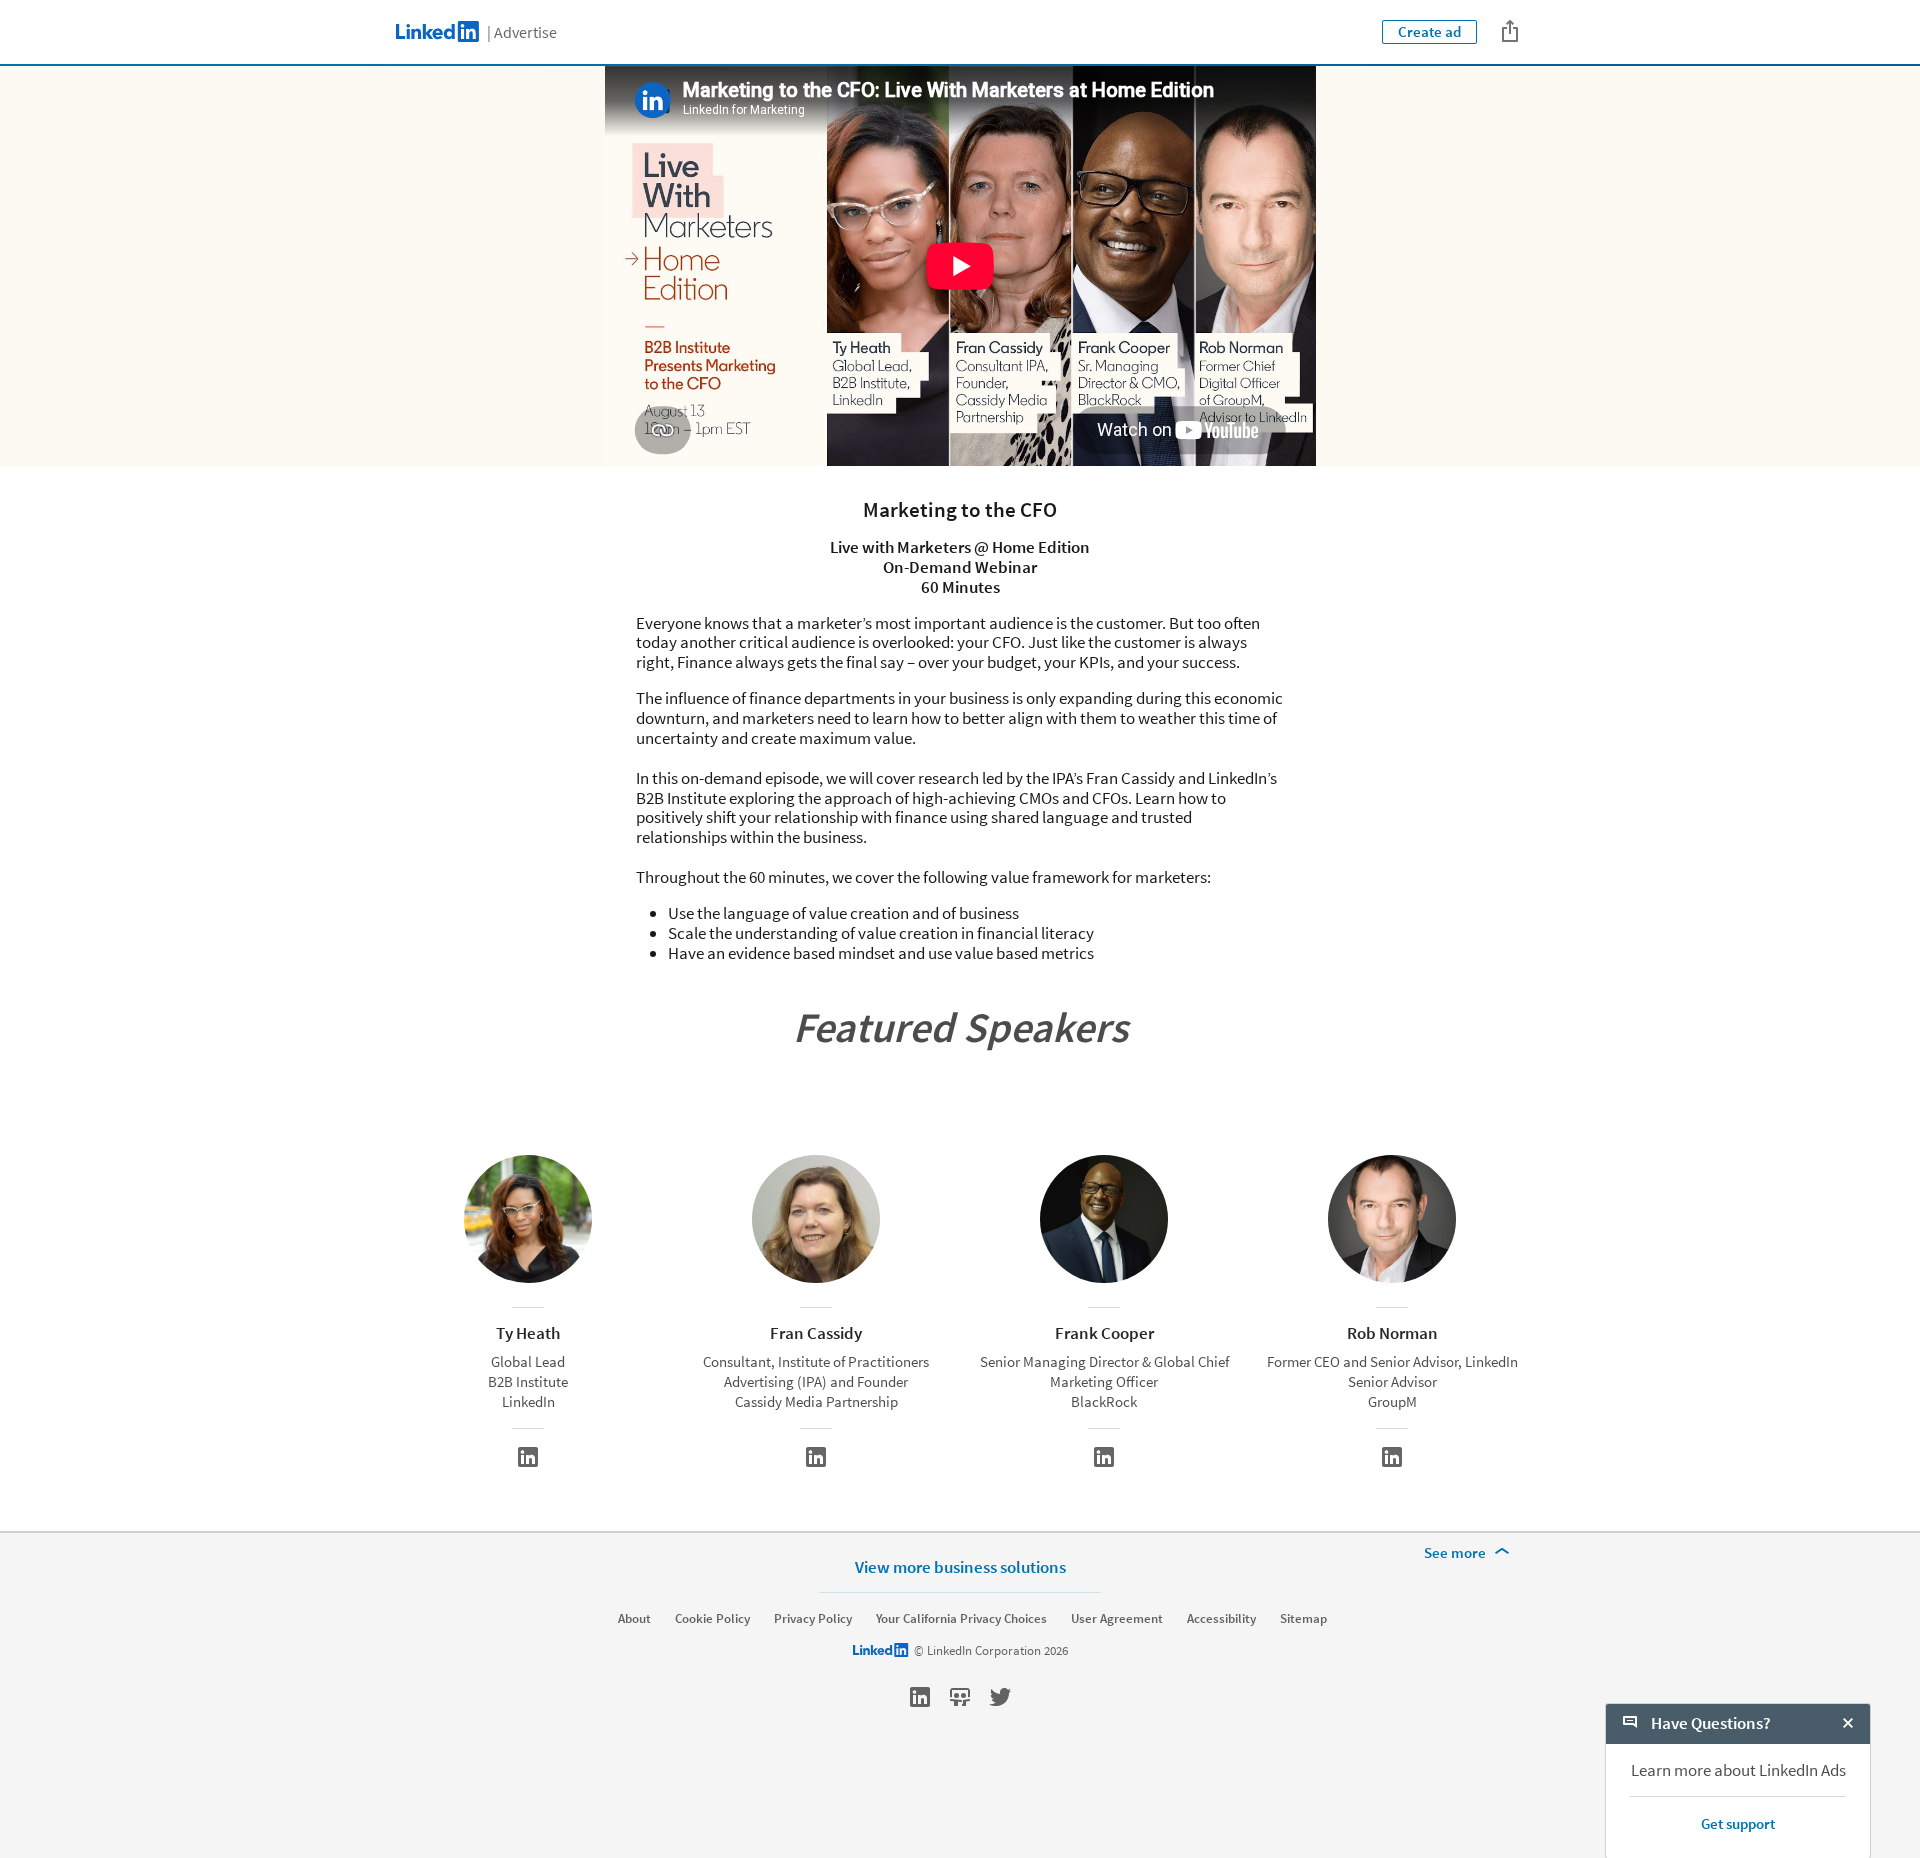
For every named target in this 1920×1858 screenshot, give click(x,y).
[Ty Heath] (528, 1457)
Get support (1738, 1823)
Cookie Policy (712, 1619)
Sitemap (1303, 1619)
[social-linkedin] (920, 1697)
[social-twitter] (1000, 1697)
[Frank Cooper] (1104, 1457)
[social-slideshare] (960, 1697)
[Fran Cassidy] (816, 1457)
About (634, 1619)
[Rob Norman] (1392, 1457)
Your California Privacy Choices (961, 1619)
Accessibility (1221, 1619)
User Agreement (1117, 1619)
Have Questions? (1709, 1723)
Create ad (1429, 31)
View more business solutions (960, 1566)
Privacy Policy (813, 1619)
